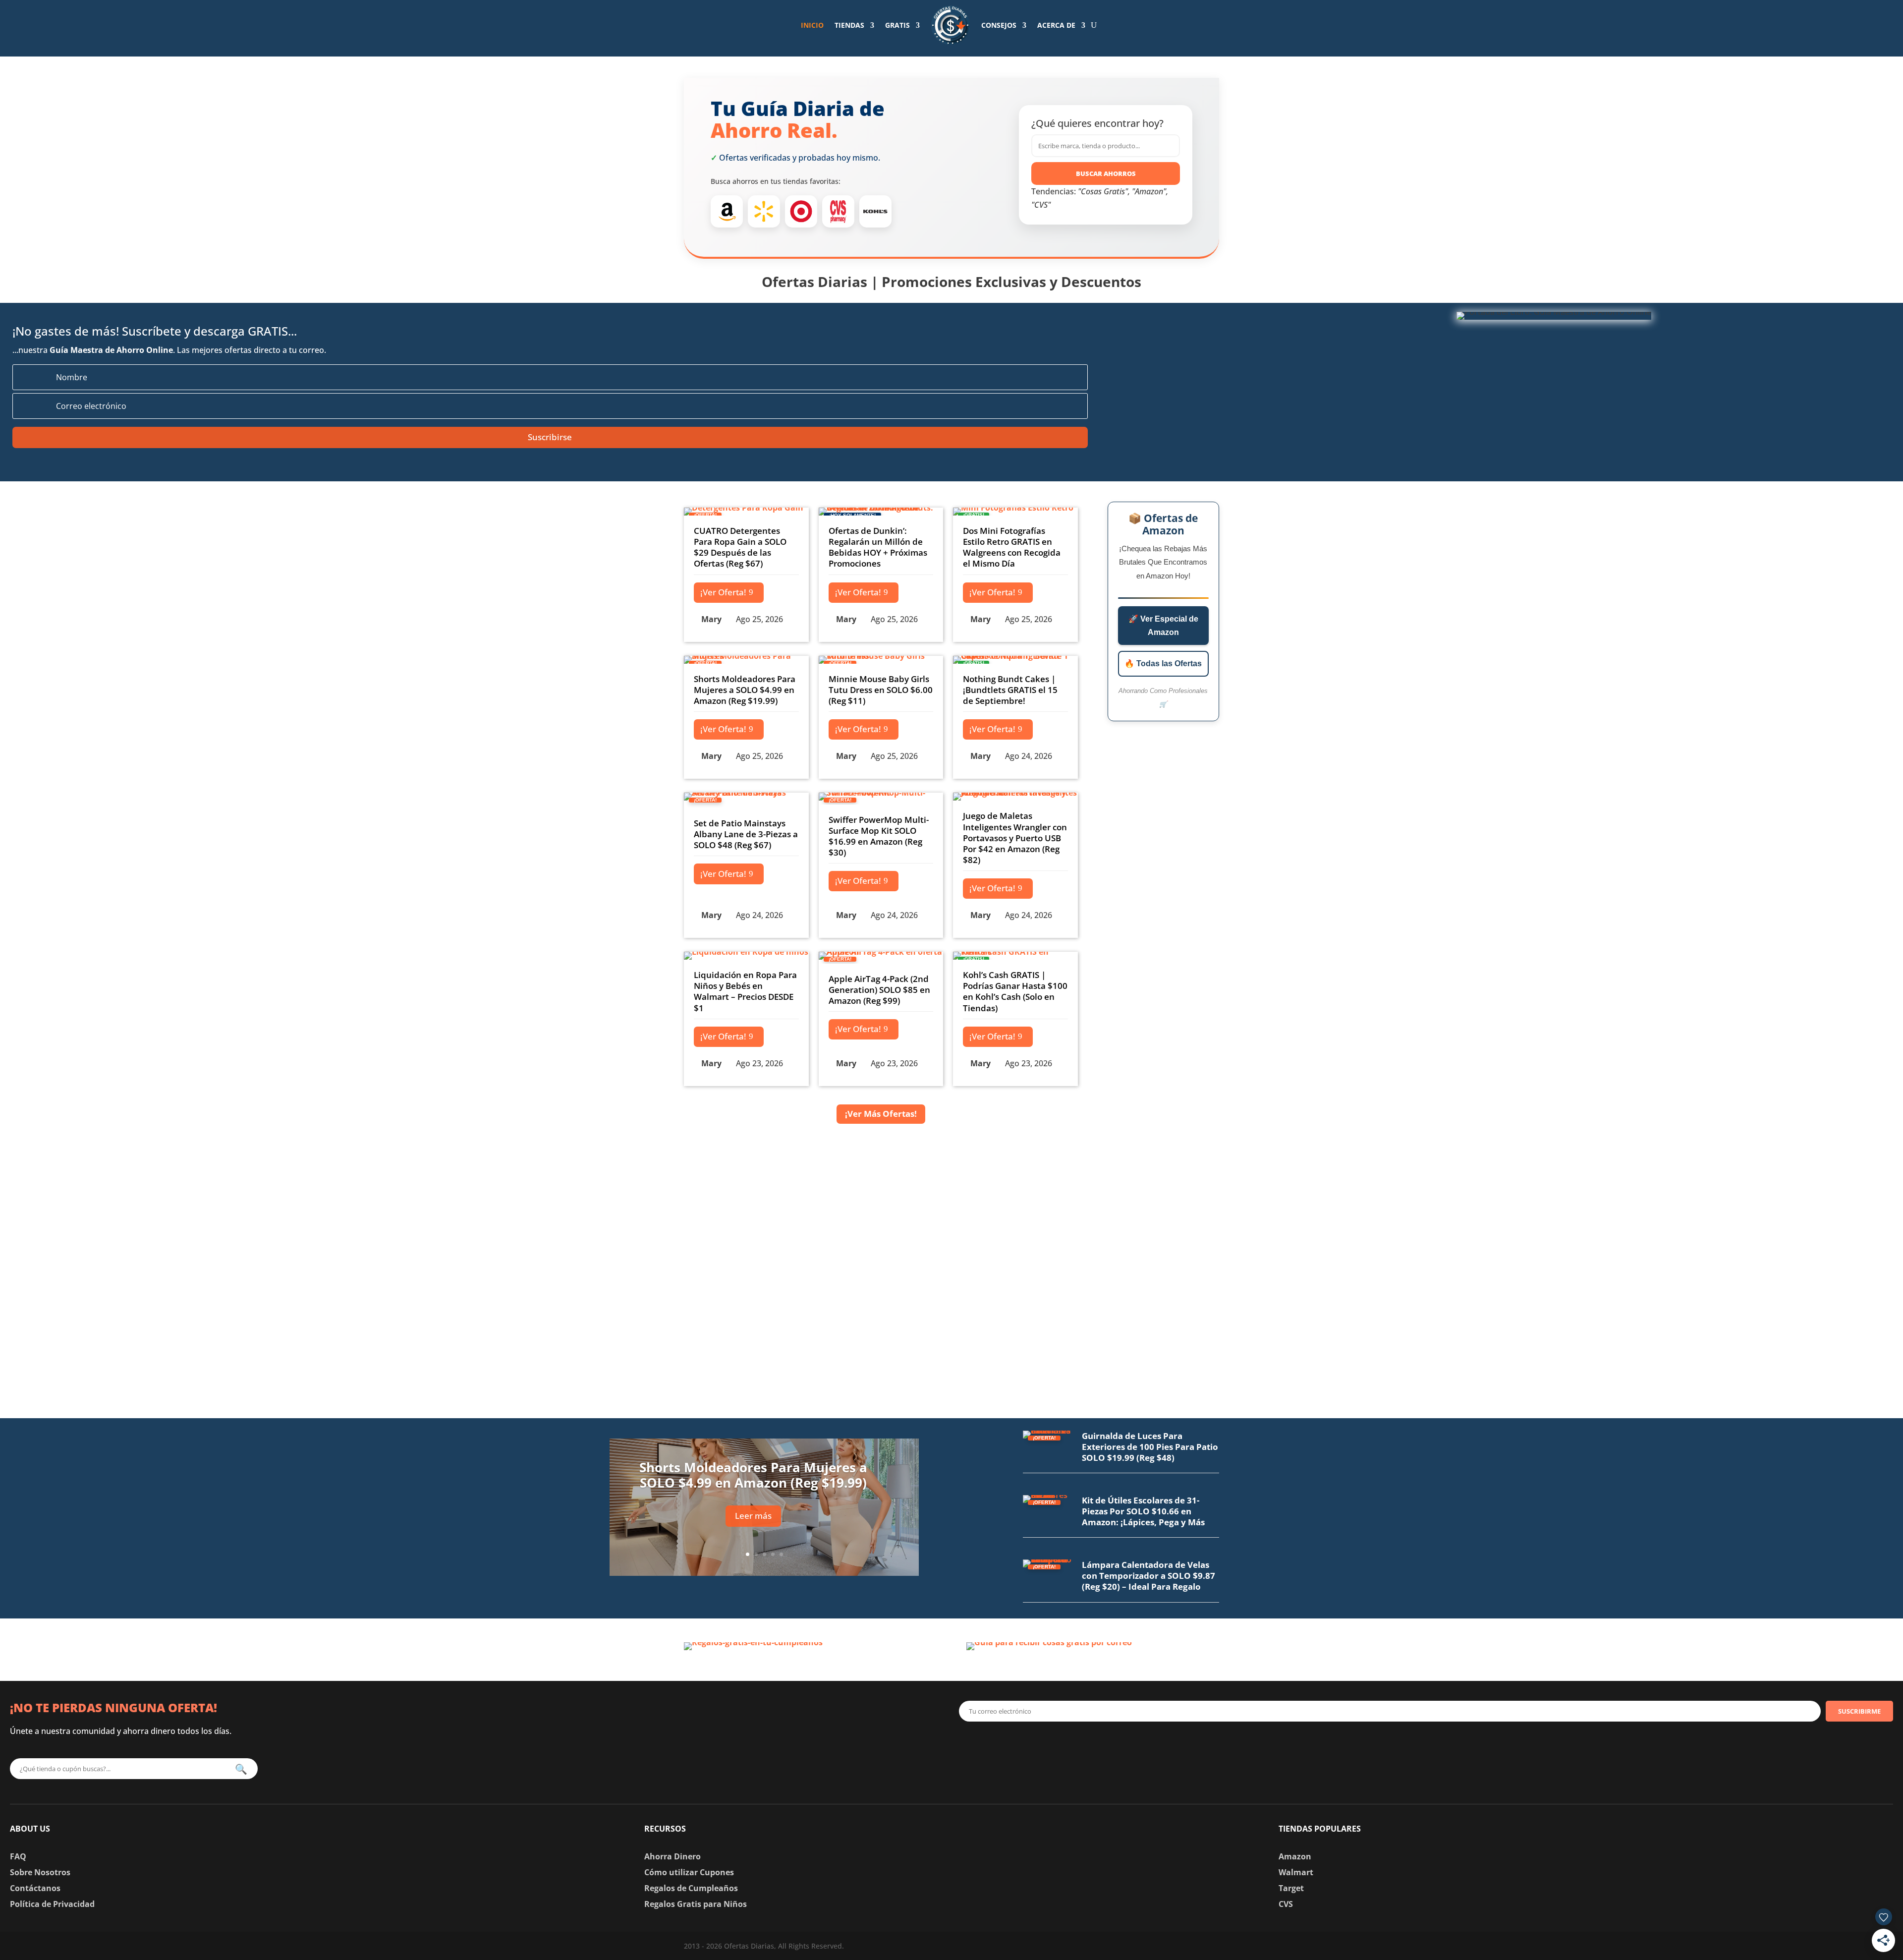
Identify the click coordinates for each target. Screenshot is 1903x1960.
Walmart (1296, 1872)
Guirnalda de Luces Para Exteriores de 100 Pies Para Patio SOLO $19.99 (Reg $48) (1150, 1447)
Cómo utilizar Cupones (689, 1872)
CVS (1286, 1904)
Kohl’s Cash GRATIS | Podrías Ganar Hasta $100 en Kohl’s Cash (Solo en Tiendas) (1015, 991)
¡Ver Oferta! (723, 592)
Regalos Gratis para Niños (696, 1904)
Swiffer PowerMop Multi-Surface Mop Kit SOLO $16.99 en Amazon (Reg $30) (879, 836)
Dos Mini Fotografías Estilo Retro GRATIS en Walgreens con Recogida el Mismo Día (1012, 547)
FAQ (18, 1856)
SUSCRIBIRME (1859, 1711)
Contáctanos (35, 1888)
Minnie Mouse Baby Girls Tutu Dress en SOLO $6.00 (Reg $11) (881, 690)
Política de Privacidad (52, 1904)
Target (1291, 1888)
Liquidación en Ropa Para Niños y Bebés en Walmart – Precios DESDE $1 (745, 991)
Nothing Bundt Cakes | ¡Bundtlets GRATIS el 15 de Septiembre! (1010, 690)
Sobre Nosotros (40, 1872)
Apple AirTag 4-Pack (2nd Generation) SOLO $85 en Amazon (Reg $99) (879, 990)
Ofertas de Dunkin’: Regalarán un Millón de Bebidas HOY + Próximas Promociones (878, 547)
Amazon (1295, 1856)
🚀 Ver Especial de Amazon (1163, 626)
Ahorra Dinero (672, 1856)
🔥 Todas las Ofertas (1163, 663)
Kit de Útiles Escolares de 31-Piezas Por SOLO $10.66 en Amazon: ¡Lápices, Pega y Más (1143, 1511)
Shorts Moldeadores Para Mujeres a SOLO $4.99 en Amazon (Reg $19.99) (745, 690)
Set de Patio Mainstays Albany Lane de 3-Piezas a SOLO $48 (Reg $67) (746, 834)
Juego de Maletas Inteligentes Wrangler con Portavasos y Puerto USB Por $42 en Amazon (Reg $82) (1015, 837)
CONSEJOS (999, 25)
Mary (711, 619)
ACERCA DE (1056, 25)
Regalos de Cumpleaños (691, 1888)
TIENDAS (849, 25)
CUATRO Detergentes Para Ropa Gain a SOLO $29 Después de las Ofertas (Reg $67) (740, 547)
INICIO (812, 25)
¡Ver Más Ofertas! (881, 1114)
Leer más (753, 1516)
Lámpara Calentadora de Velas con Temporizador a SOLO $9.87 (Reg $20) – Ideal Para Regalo (1148, 1576)
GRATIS (897, 25)
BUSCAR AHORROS (1106, 173)
